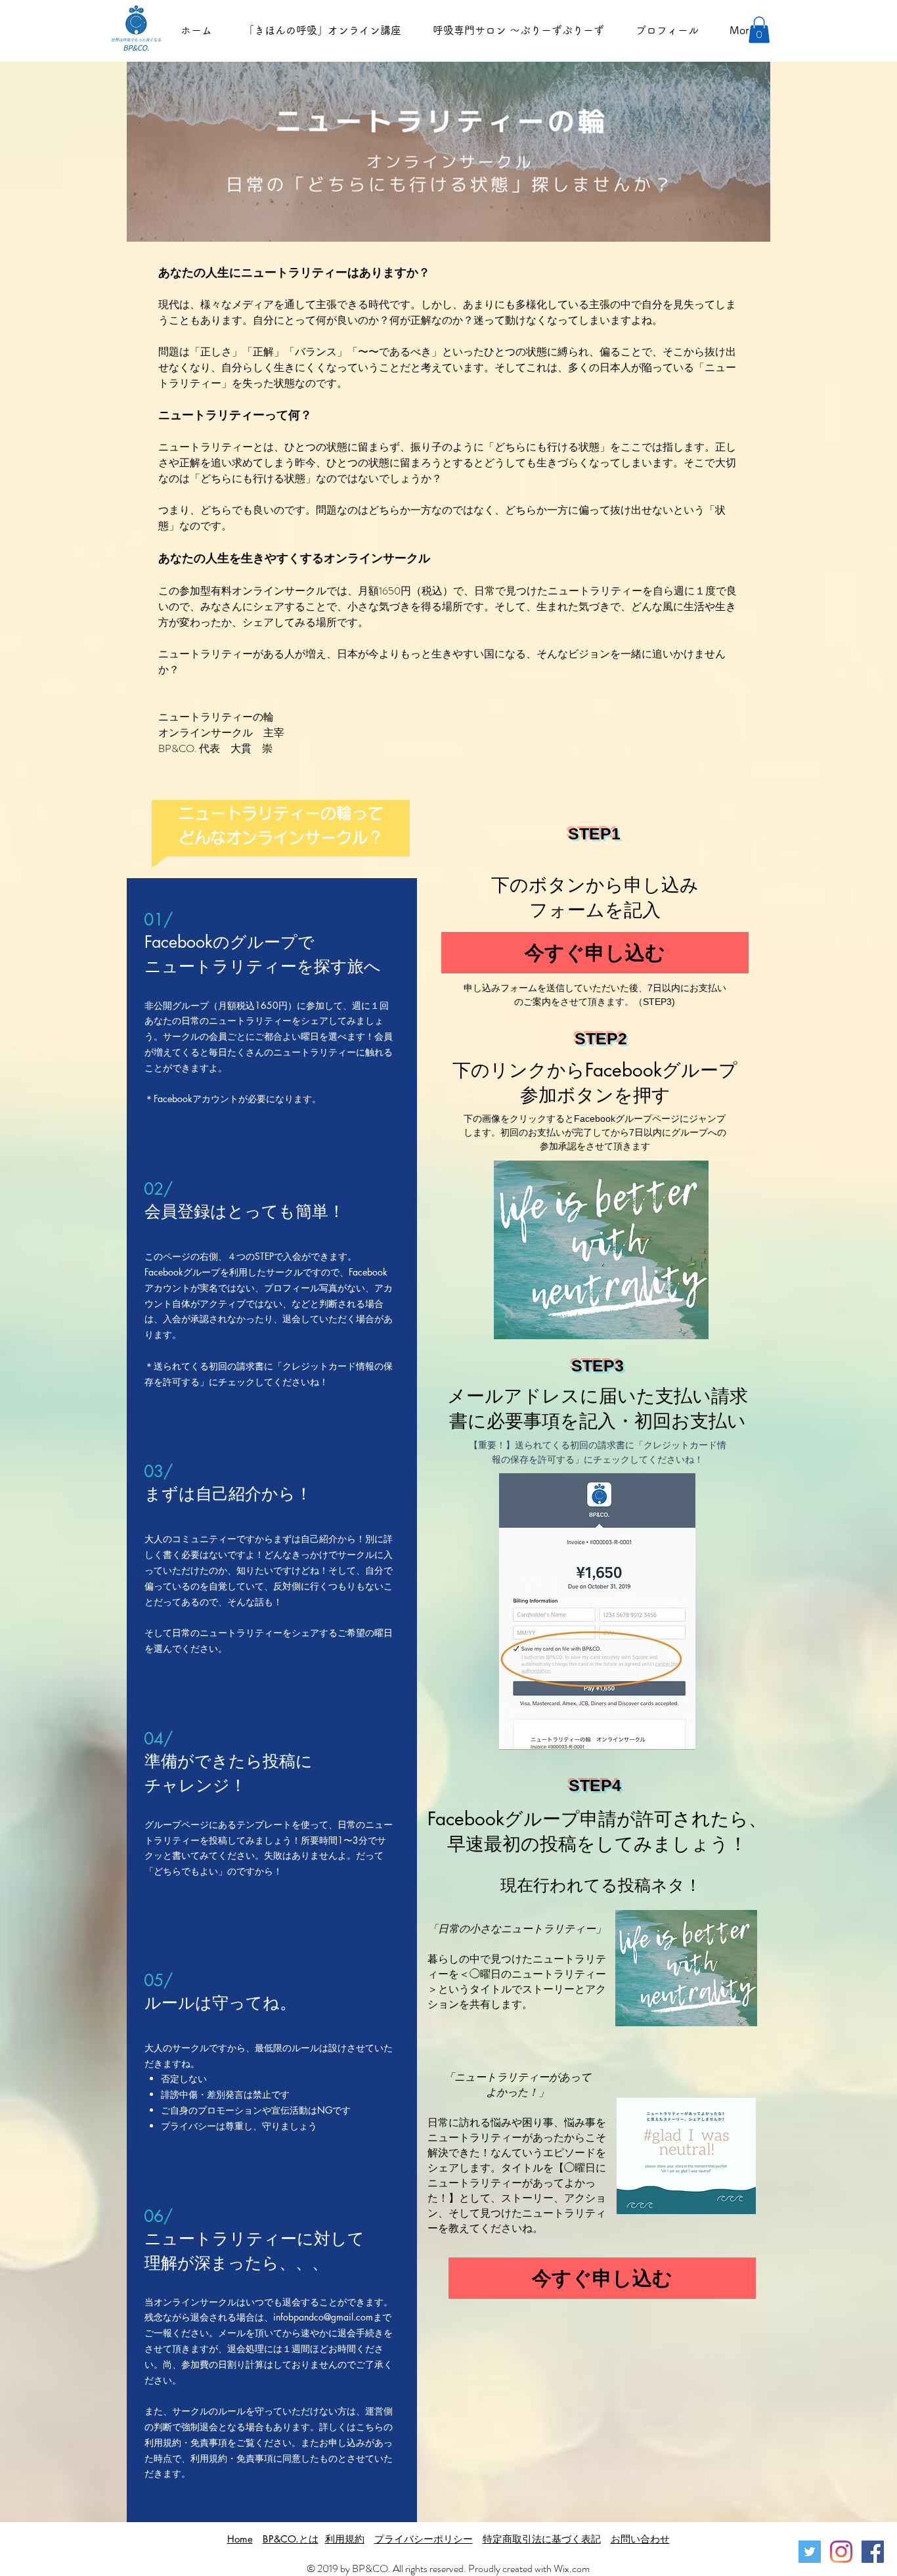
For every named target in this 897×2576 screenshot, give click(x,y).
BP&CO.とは (291, 2539)
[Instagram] (841, 2552)
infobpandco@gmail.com (323, 2317)
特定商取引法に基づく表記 (542, 2539)
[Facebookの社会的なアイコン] (873, 2552)
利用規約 (345, 2539)
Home (240, 2539)
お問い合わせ (640, 2539)
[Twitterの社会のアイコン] (810, 2552)
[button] (759, 30)
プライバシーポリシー (424, 2539)
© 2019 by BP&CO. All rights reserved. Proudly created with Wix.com (448, 2568)
